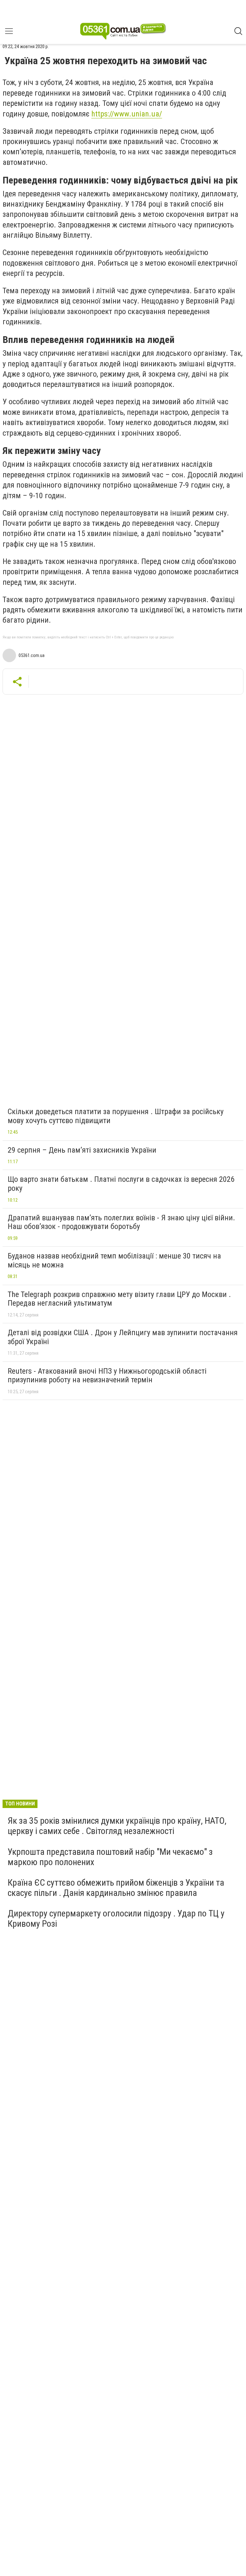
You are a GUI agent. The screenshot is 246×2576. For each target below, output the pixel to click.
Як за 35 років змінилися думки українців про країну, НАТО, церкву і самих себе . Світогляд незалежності (117, 1826)
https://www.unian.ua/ (127, 114)
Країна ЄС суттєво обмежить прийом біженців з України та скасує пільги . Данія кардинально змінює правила (116, 1888)
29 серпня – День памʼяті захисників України (82, 1150)
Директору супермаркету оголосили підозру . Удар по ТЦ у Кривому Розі (116, 1919)
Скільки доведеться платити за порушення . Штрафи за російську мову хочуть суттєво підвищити (116, 1116)
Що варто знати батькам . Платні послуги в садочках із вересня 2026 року (121, 1184)
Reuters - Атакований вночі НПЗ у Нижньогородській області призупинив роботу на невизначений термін (107, 1376)
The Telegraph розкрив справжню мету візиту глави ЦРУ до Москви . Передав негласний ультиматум (119, 1299)
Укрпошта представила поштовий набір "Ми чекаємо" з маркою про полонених (110, 1857)
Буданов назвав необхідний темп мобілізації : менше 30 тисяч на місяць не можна (114, 1260)
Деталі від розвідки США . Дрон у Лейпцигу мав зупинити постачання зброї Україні (123, 1337)
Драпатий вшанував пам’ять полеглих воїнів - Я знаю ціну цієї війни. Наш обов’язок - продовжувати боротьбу (121, 1222)
